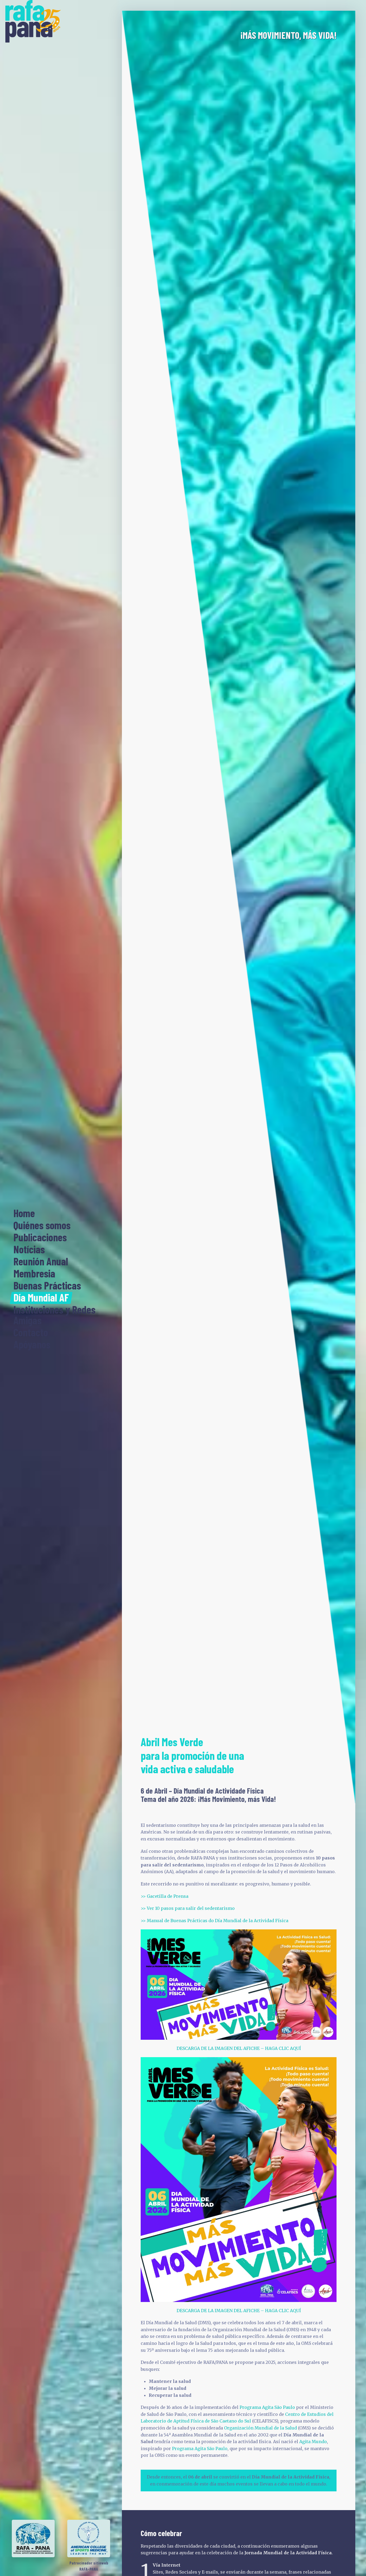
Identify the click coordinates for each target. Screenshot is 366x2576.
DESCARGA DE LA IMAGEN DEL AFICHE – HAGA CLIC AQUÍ (239, 2048)
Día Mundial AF (41, 1298)
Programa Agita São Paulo (267, 2407)
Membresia (34, 1274)
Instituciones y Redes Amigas (54, 1315)
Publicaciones (40, 1238)
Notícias (29, 1250)
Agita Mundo (313, 2442)
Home (24, 1213)
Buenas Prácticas (47, 1286)
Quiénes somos (42, 1225)
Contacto (31, 1333)
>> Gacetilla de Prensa (165, 1896)
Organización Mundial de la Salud (260, 2428)
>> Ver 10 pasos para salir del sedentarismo (188, 1908)
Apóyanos (32, 1345)
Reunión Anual (41, 1262)
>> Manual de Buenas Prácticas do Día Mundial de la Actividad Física (214, 1921)
